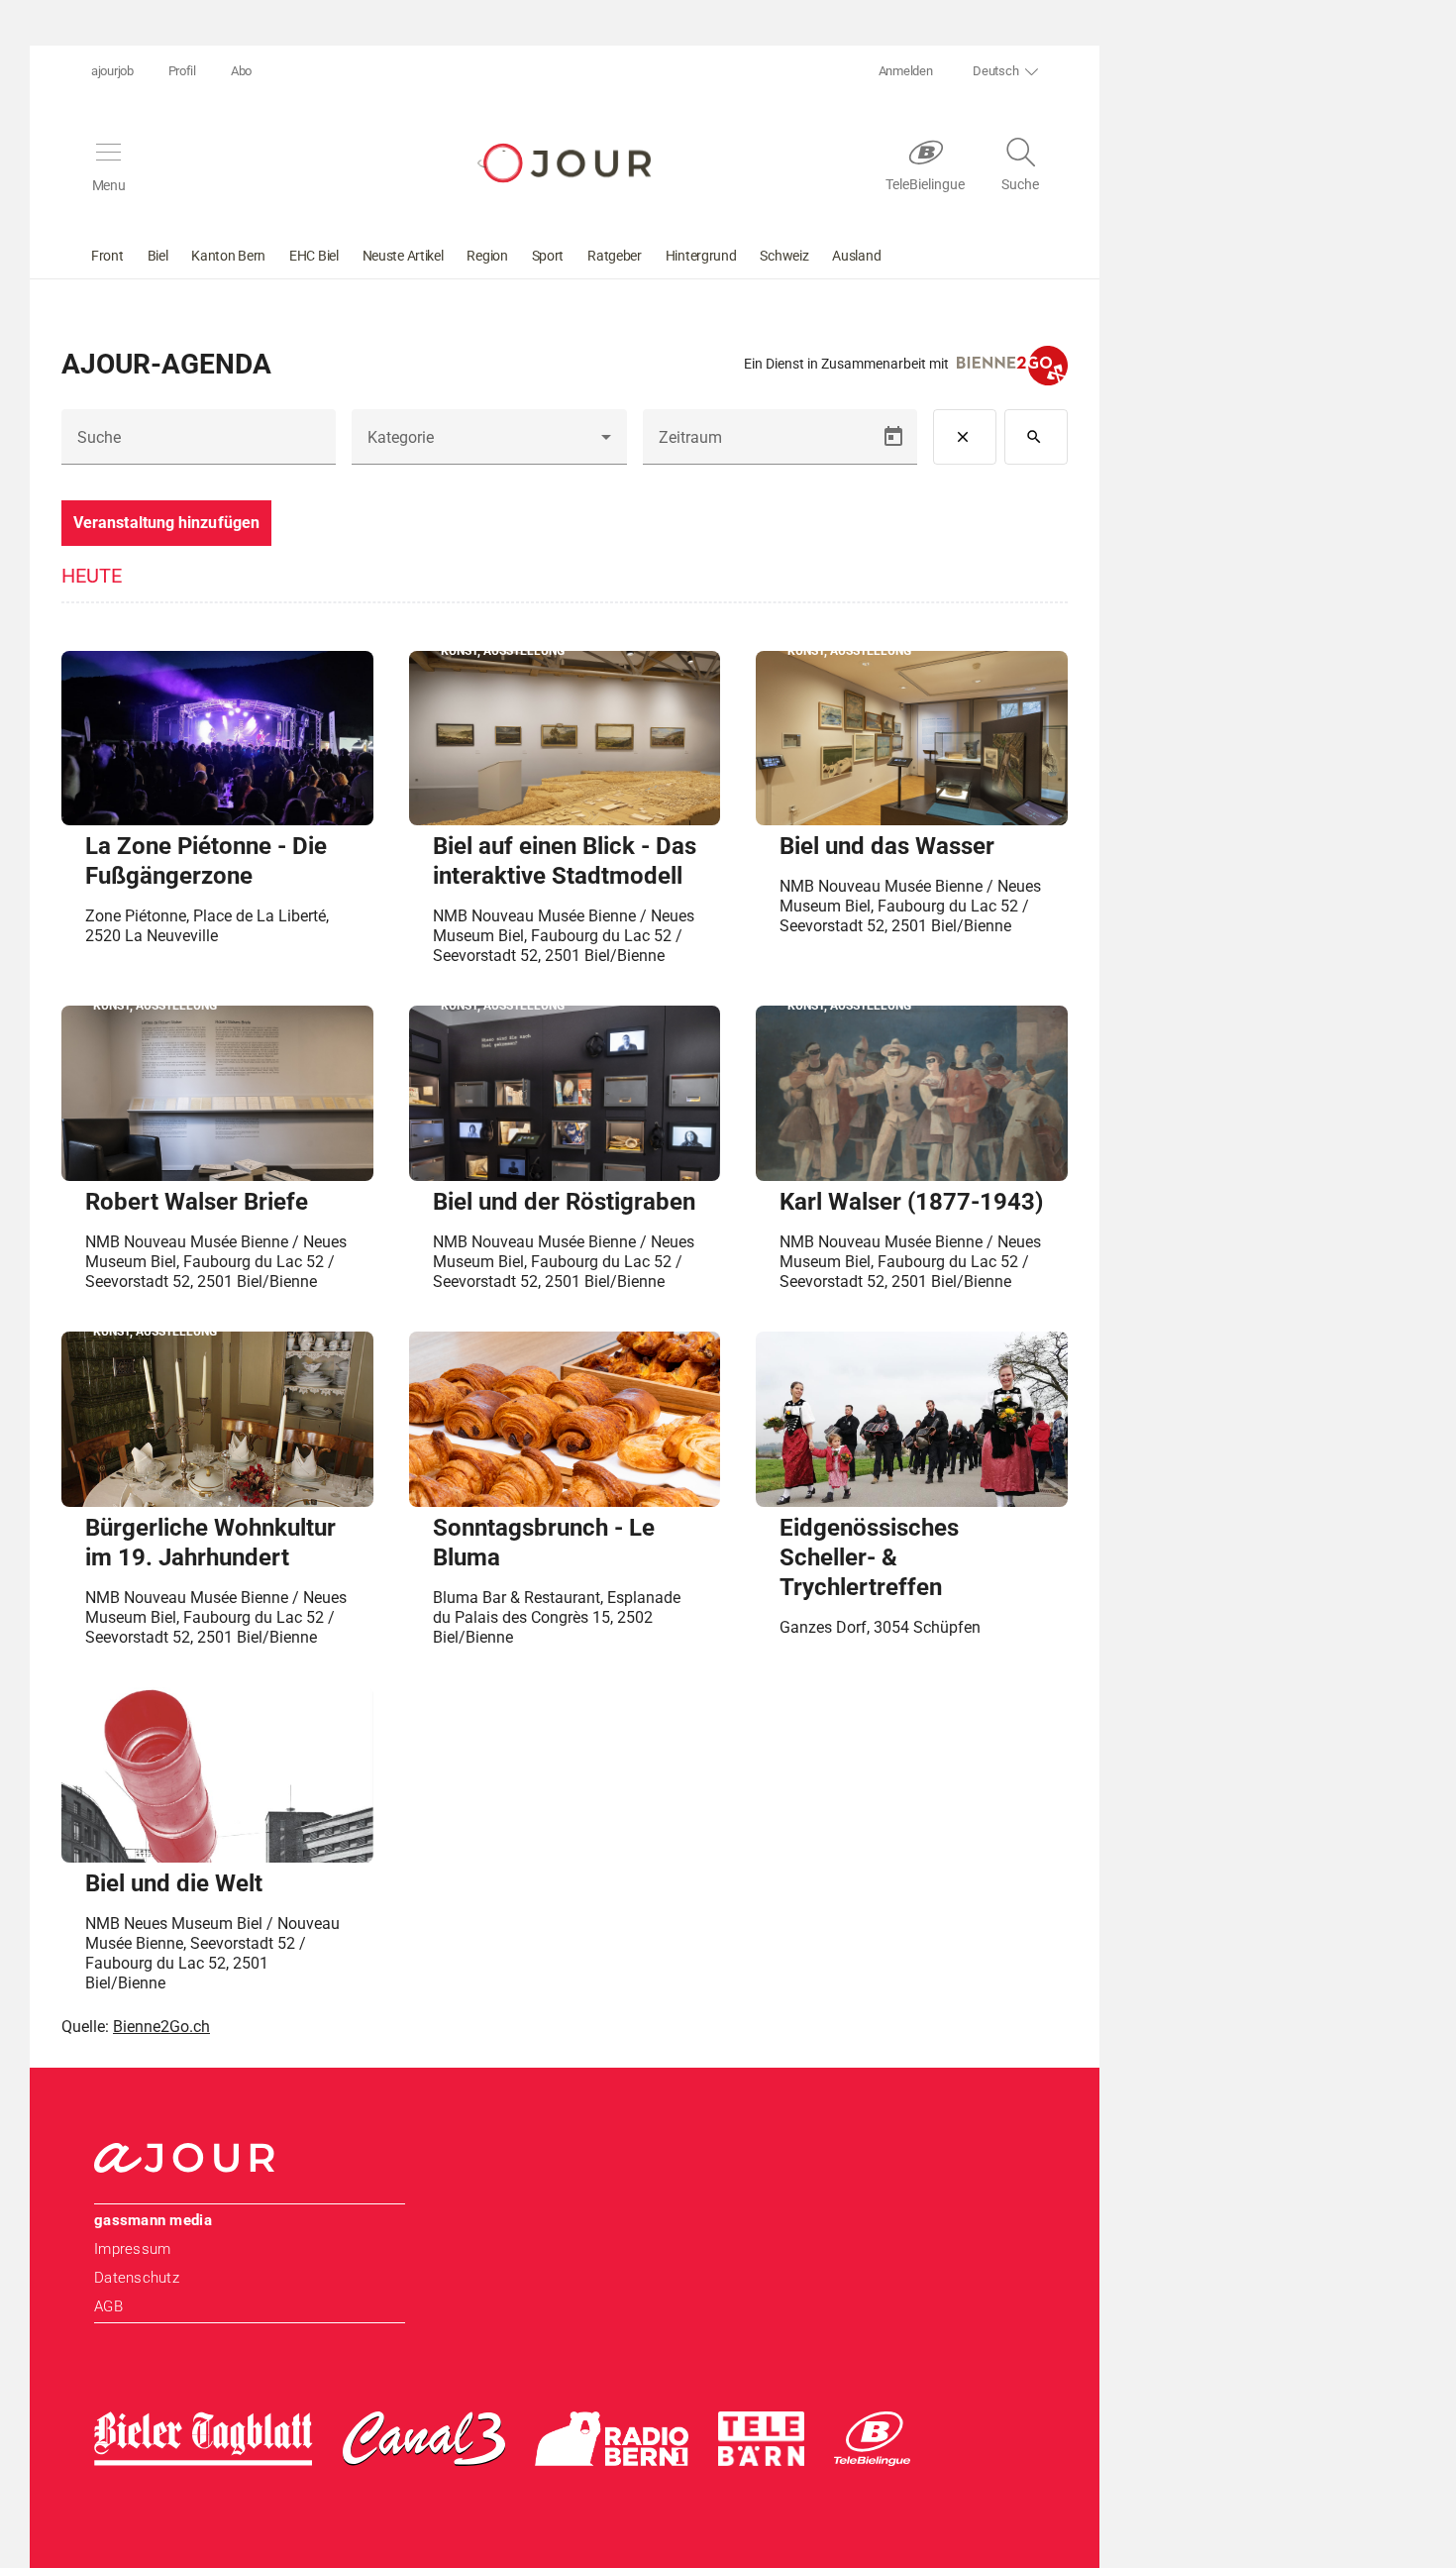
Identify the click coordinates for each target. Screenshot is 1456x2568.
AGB (108, 2306)
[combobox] (489, 445)
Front (107, 256)
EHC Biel (314, 256)
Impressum (132, 2249)
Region (487, 256)
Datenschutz (137, 2278)
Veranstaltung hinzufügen (166, 523)
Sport (548, 256)
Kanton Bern (228, 256)
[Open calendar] (893, 437)
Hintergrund (701, 256)
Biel (158, 256)
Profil (182, 71)
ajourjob (112, 71)
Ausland (856, 256)
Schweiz (784, 256)
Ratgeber (615, 256)
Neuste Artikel (403, 256)
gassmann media (153, 2220)
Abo (241, 71)
